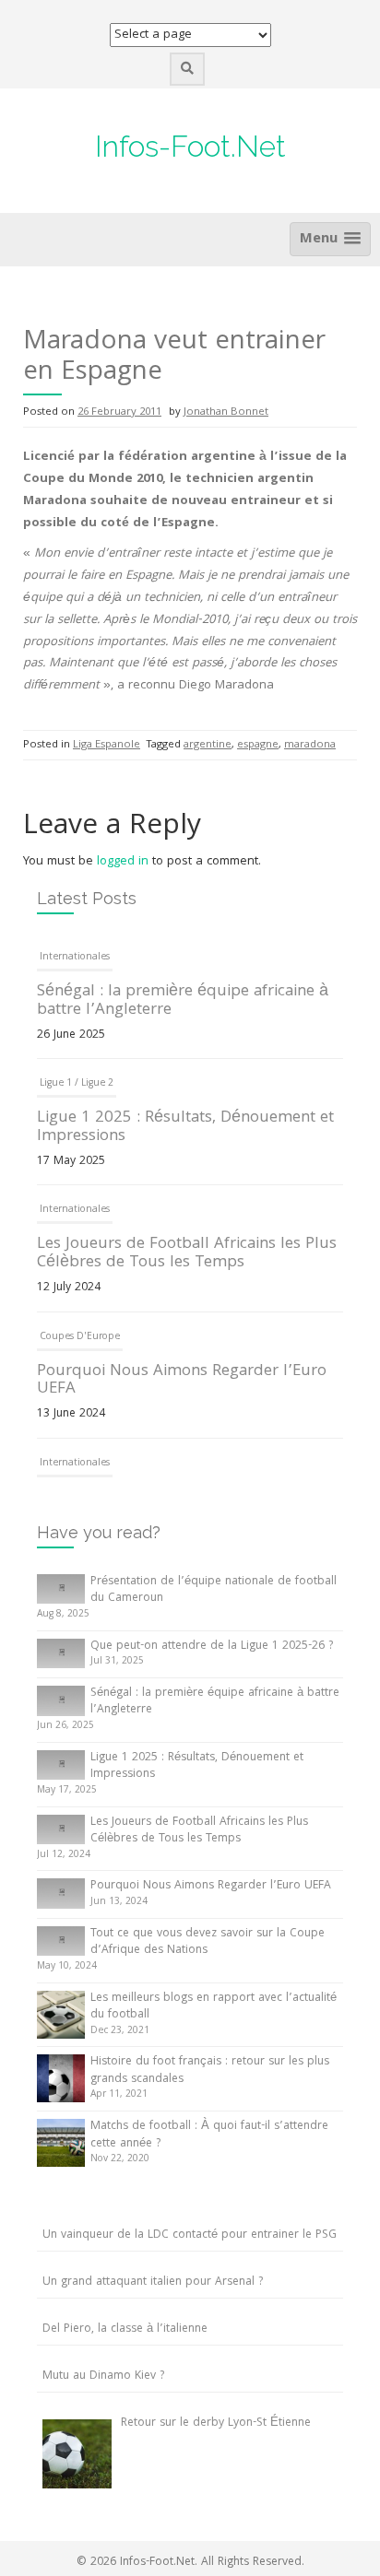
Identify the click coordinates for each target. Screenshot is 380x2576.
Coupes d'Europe (80, 1337)
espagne (258, 745)
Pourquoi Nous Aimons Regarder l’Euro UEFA (182, 1381)
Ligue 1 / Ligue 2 (77, 1084)
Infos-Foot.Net (190, 146)
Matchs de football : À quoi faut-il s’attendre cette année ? (209, 2135)
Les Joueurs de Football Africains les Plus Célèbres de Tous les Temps (187, 1254)
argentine (208, 745)
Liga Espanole (107, 745)
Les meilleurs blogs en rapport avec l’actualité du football (214, 2007)
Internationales (75, 958)
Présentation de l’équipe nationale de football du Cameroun (214, 1591)
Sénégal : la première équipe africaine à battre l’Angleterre (183, 1001)
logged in (123, 862)
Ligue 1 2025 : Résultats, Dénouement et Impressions (185, 1128)
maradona (310, 745)
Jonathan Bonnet (226, 412)
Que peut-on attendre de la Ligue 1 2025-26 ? (212, 1647)
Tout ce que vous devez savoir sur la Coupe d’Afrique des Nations (208, 1943)
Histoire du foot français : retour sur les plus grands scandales (210, 2071)
